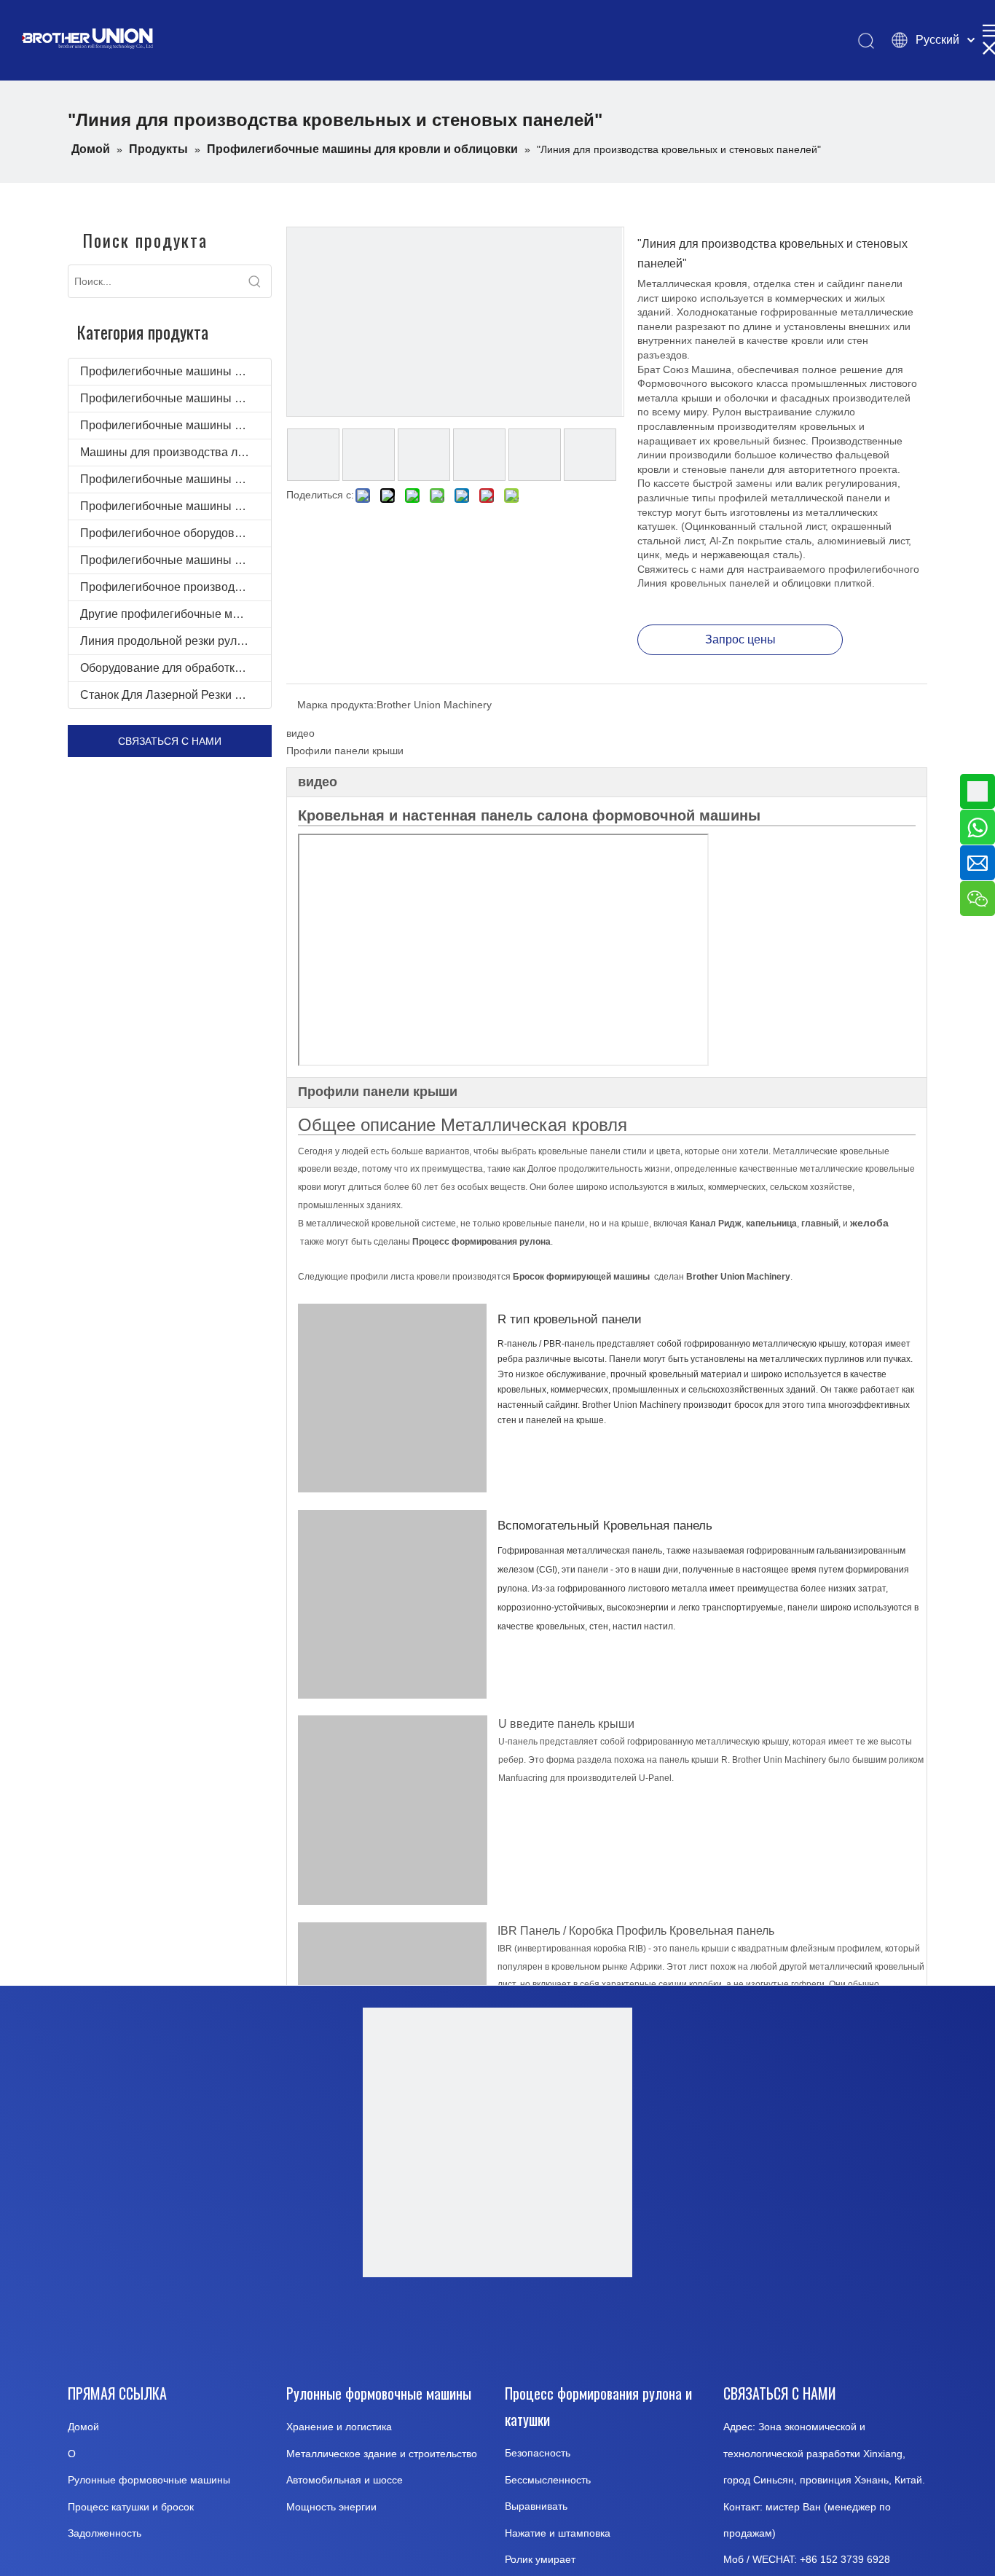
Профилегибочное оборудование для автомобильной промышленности (176, 533)
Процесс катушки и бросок (131, 2507)
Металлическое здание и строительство (382, 2454)
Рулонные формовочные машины (149, 2480)
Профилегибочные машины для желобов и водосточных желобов (176, 479)
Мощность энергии (331, 2507)
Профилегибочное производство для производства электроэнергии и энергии (176, 587)
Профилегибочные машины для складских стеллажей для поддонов (176, 425)
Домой (83, 2427)
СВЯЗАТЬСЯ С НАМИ (170, 741)
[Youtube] (459, 2326)
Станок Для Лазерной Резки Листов (176, 695)
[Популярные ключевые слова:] (255, 281)
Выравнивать (536, 2506)
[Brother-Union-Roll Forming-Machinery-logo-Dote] (497, 2142)
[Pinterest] (606, 2326)
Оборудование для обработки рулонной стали (176, 668)
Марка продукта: (337, 705)
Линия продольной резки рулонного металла (176, 641)
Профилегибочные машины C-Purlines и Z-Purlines (176, 506)
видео (300, 733)
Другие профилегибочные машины (175, 614)
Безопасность (538, 2453)
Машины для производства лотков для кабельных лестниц (176, 452)
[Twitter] (532, 2326)
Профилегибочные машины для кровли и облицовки (176, 371)
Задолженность (105, 2533)
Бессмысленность (548, 2480)
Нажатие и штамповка (558, 2533)
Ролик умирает (540, 2559)
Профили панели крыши (345, 751)
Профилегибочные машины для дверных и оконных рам (176, 398)
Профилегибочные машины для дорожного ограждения (176, 560)
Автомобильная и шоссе (345, 2480)
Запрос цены (740, 639)
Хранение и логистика (339, 2427)
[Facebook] (385, 2326)
